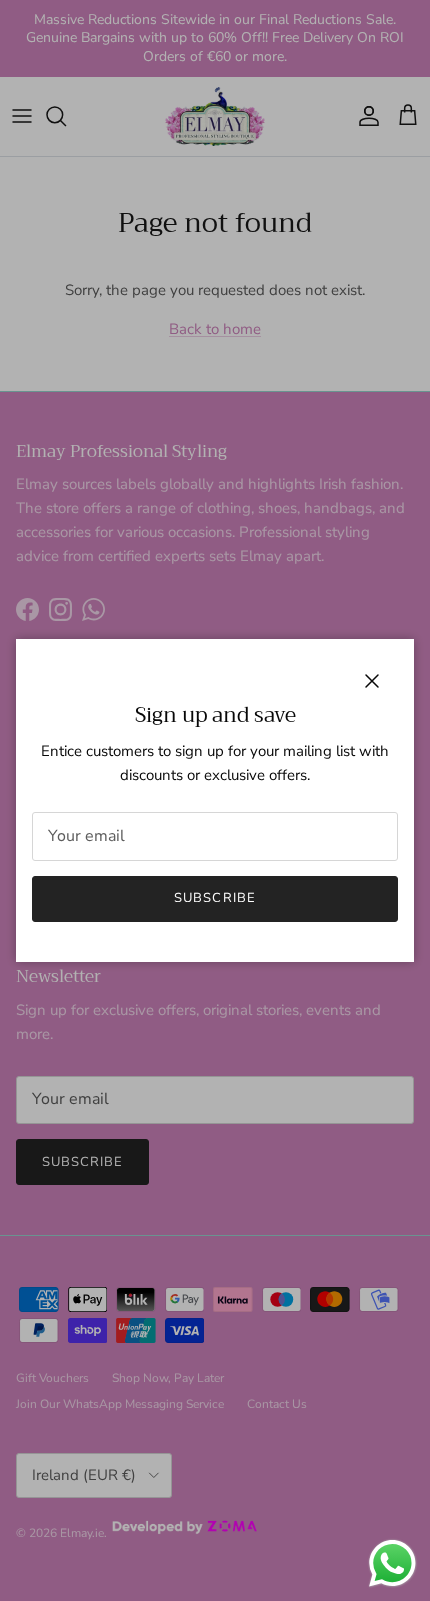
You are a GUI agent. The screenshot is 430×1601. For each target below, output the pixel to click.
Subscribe (214, 898)
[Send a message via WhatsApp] (392, 1563)
